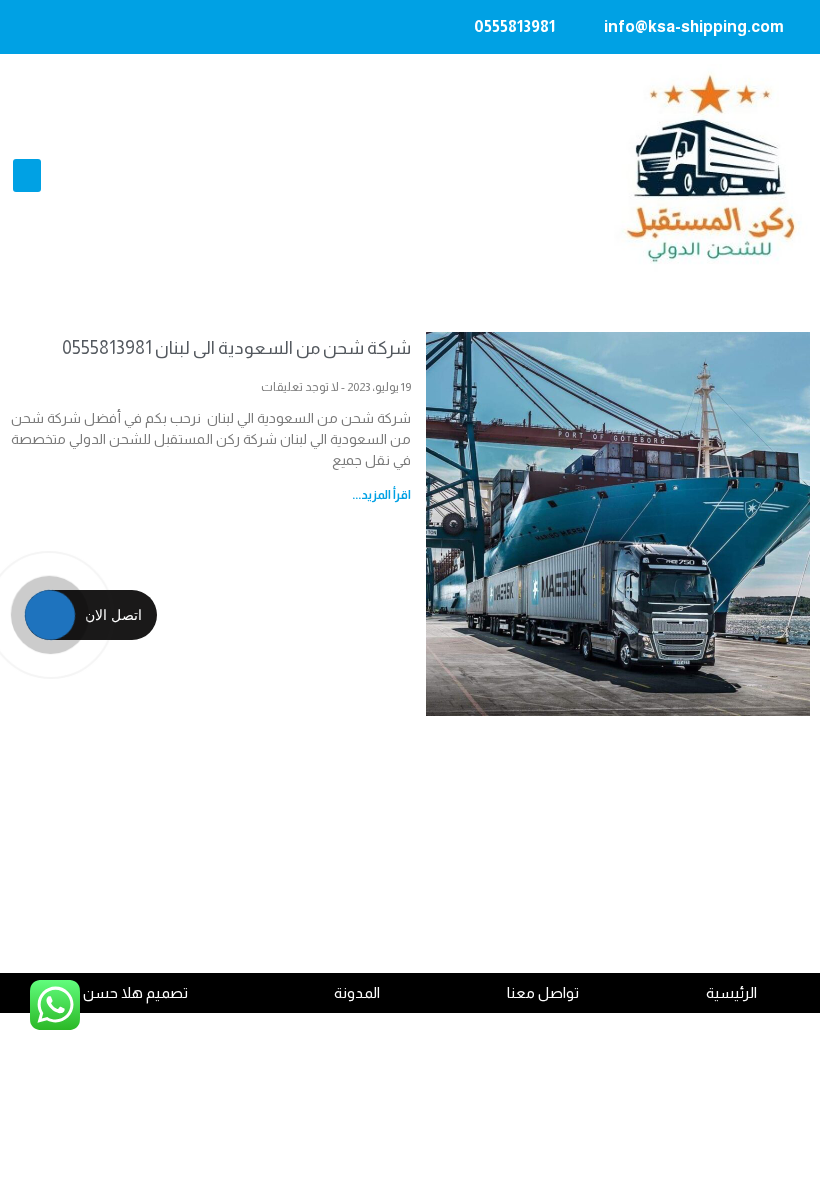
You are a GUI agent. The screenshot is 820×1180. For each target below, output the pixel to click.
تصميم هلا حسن (135, 992)
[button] (27, 175)
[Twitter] (66, 27)
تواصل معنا (543, 992)
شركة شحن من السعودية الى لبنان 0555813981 (236, 348)
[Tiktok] (27, 27)
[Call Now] (50, 615)
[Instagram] (144, 27)
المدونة (357, 992)
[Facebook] (105, 27)
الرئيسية (731, 992)
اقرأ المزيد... (381, 495)
